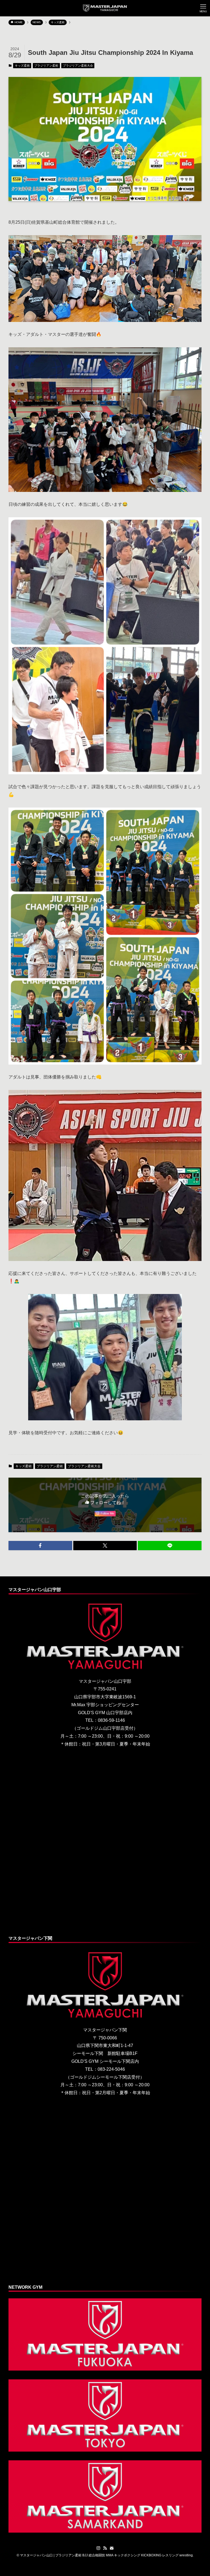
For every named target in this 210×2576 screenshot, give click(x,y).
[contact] (112, 2548)
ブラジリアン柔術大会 (78, 65)
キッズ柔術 (22, 65)
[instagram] (98, 2548)
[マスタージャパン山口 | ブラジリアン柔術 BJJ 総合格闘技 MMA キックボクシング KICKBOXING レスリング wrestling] (105, 8)
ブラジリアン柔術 (46, 65)
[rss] (105, 2548)
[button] (40, 1546)
